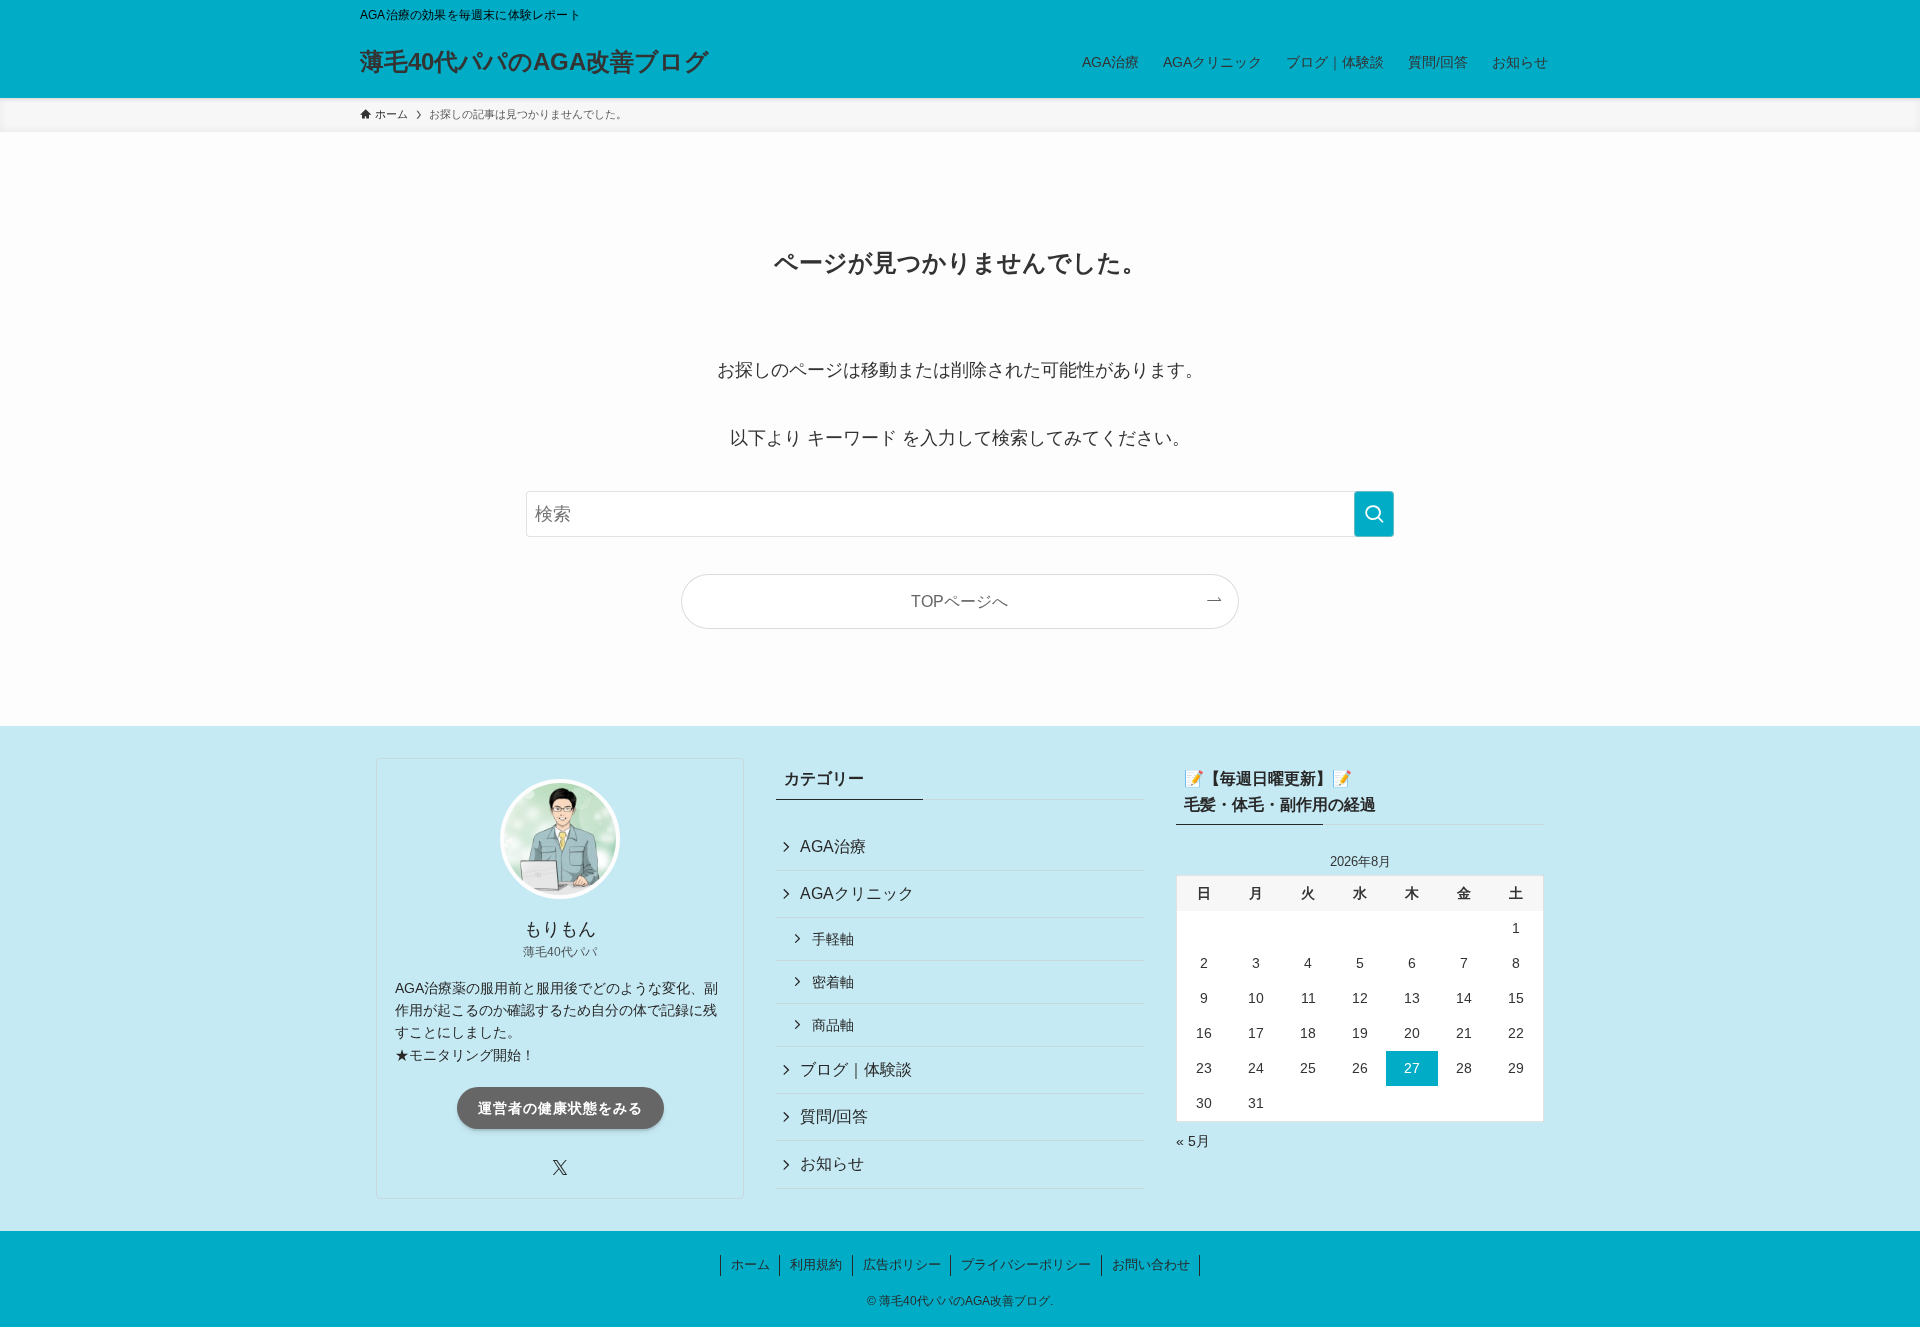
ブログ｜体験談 (856, 1069)
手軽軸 (833, 939)
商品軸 (833, 1025)
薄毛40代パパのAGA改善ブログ (534, 62)
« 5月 (1193, 1141)
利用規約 (816, 1264)
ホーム (750, 1264)
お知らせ (832, 1163)
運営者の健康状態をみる (560, 1108)
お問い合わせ (1151, 1264)
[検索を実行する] (1374, 514)
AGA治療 (833, 846)
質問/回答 (834, 1116)
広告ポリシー (902, 1264)
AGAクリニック (857, 893)
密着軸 (833, 982)
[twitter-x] (560, 1168)
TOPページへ (959, 601)
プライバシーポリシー (1026, 1264)
